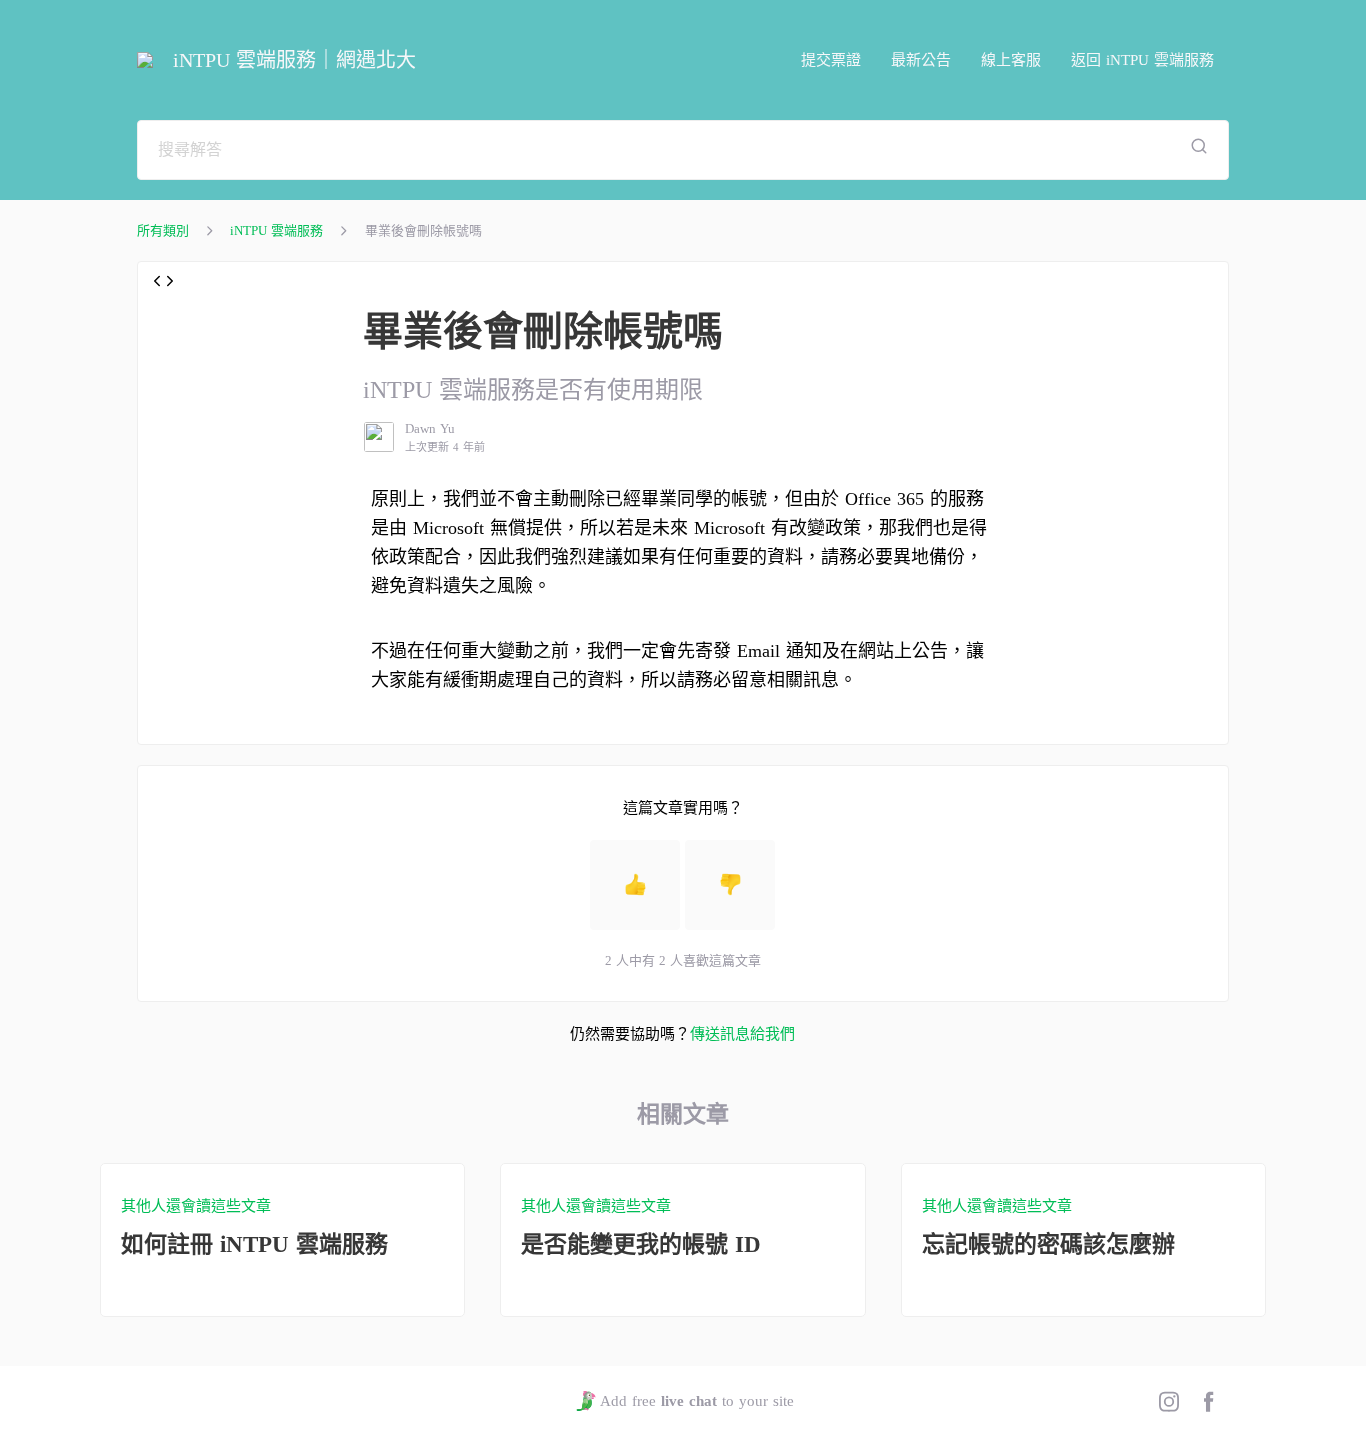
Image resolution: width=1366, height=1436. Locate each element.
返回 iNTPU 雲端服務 (1142, 60)
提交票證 (831, 60)
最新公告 (921, 60)
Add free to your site (696, 1401)
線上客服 (1011, 60)
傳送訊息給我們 (742, 1034)
